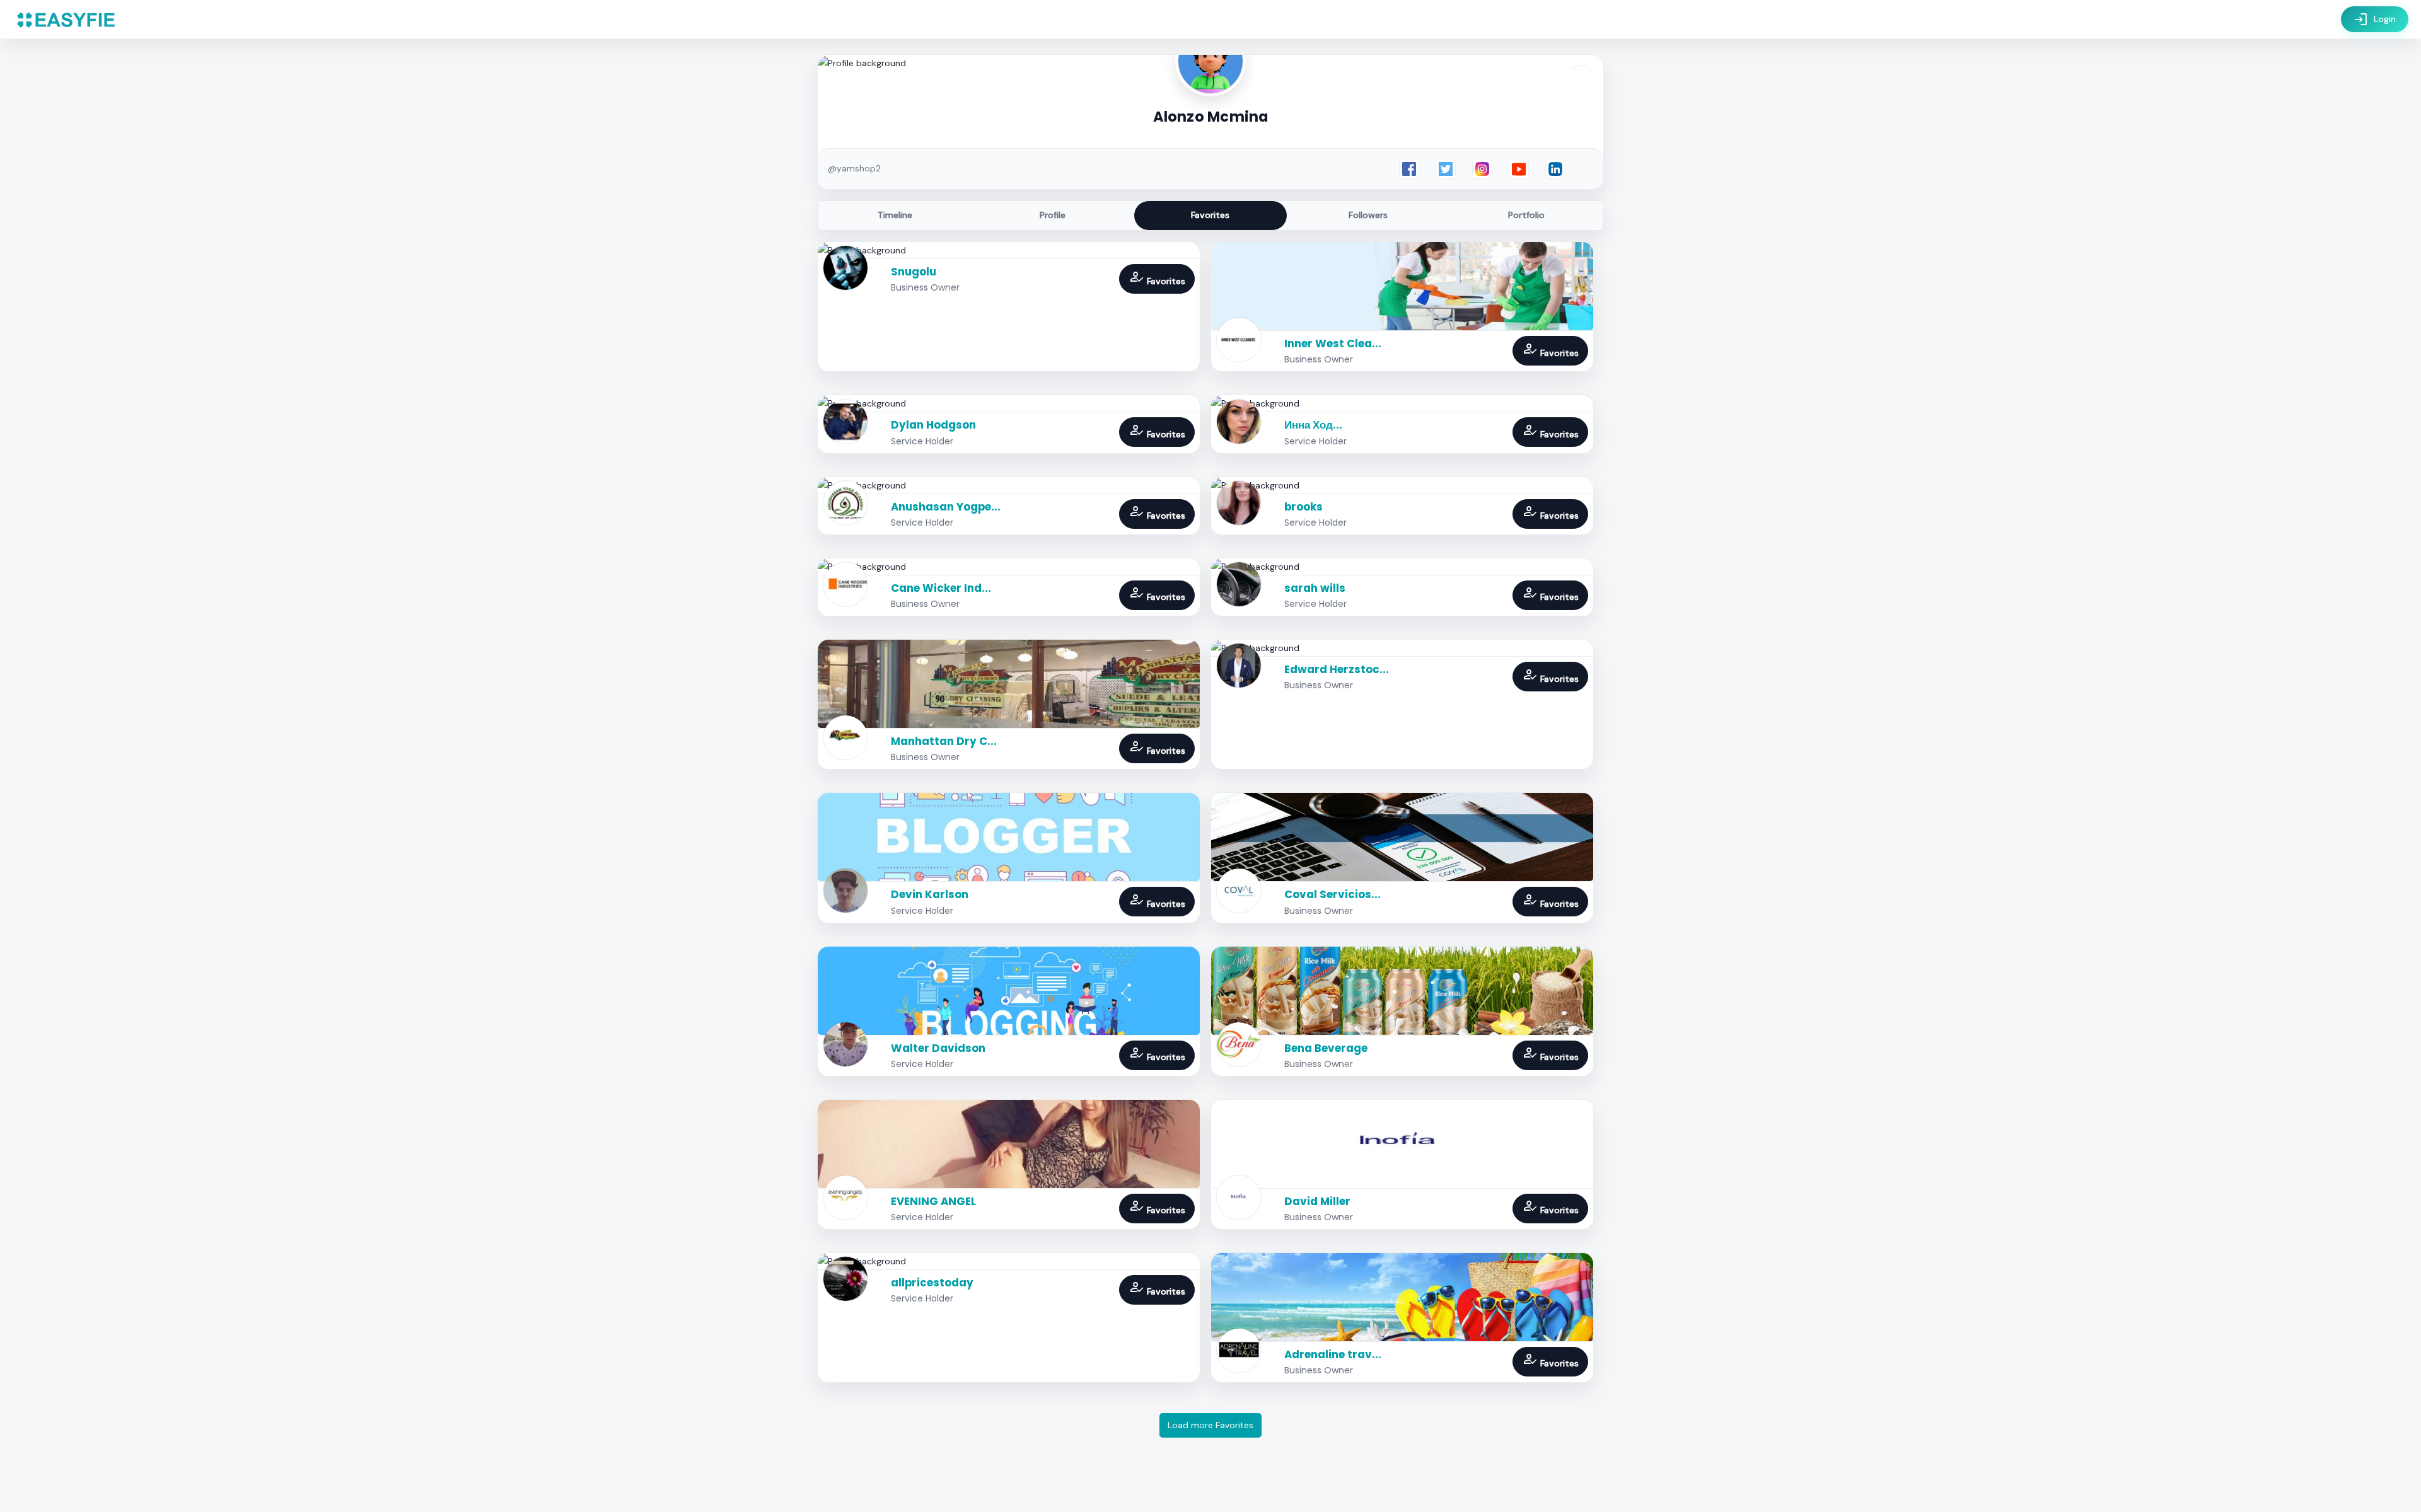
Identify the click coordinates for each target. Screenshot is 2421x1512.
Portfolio (1526, 215)
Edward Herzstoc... (1337, 669)
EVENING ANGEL (933, 1201)
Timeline (895, 215)
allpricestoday (932, 1283)
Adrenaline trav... (1333, 1354)
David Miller (1317, 1201)
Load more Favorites (1210, 1425)
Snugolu (914, 272)
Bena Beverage (1326, 1048)
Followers (1368, 215)
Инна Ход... (1313, 425)
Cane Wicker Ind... (941, 588)
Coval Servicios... (1332, 894)
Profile (1053, 215)
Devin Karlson (930, 894)
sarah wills (1315, 588)
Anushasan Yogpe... (946, 507)
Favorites (1210, 215)
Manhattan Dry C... (944, 741)
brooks (1303, 507)
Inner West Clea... (1333, 343)
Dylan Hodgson (933, 425)
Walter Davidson (938, 1048)
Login (2375, 20)
